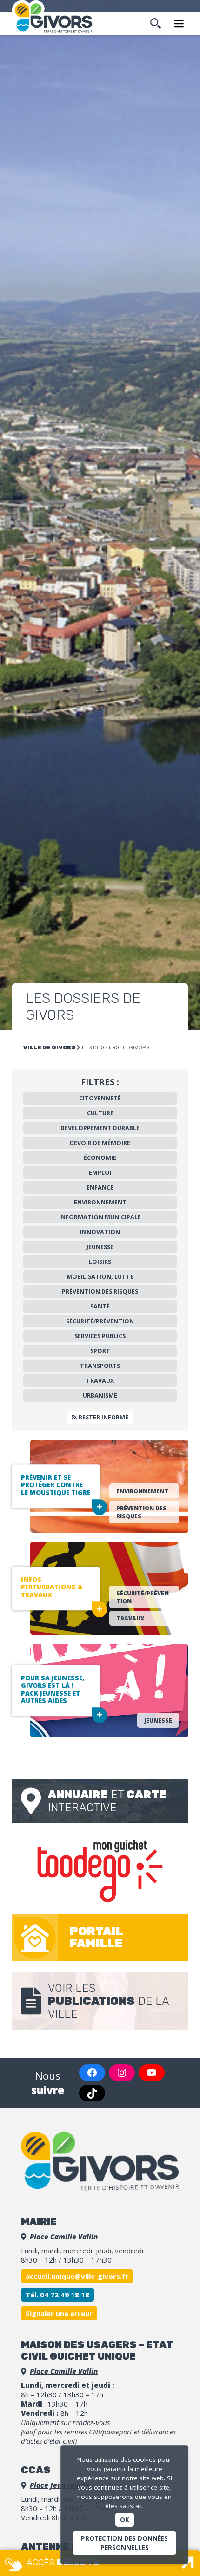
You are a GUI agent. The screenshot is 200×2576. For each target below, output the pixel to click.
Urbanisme (100, 1395)
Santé (100, 1306)
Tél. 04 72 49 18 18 (57, 2295)
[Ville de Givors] (56, 18)
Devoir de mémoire (100, 1143)
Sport (100, 1351)
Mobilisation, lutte (100, 1277)
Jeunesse (100, 1247)
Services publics (100, 1336)
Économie (100, 1158)
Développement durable (100, 1128)
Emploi (100, 1173)
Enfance (100, 1187)
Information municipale (100, 1217)
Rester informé (103, 1417)
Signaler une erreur (59, 2313)
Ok (125, 2520)
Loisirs (100, 1262)
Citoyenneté (100, 1098)
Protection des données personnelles (124, 2543)
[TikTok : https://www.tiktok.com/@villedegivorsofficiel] (92, 2093)
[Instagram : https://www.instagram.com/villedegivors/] (122, 2073)
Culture (100, 1113)
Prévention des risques (100, 1291)
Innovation (100, 1232)
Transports (100, 1366)
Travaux (100, 1381)
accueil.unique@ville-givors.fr (77, 2276)
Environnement (100, 1202)
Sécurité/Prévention (100, 1321)
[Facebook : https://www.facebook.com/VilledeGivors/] (92, 2073)
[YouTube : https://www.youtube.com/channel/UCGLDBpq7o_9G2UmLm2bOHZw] (152, 2073)
